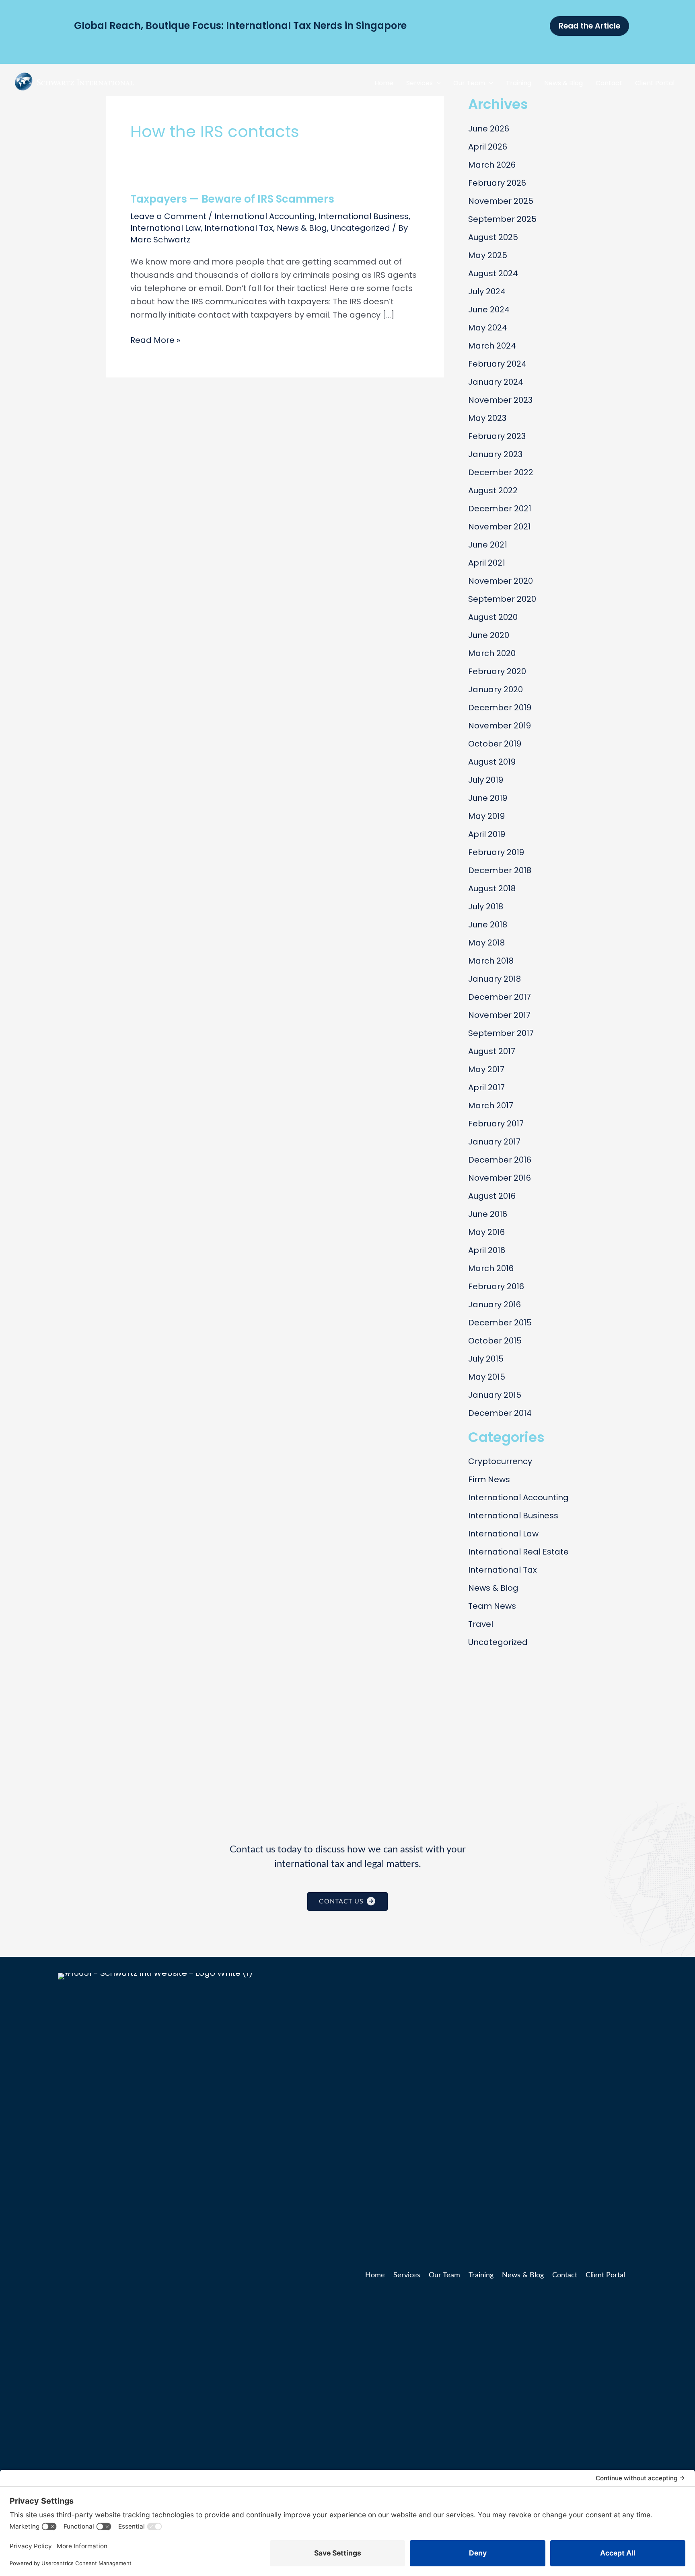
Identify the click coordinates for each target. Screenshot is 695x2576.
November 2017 (499, 1015)
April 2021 (487, 563)
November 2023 (500, 400)
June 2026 (489, 129)
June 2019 (488, 798)
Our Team (444, 2275)
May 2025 (488, 255)
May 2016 (486, 1232)
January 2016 (495, 1304)
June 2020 (489, 635)
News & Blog (302, 228)
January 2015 (495, 1395)
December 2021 (500, 509)
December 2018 (500, 870)
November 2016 (500, 1178)
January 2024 (496, 382)
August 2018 (492, 888)
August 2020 (493, 617)
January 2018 (495, 979)
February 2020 (497, 671)
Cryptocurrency (500, 1461)
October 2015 (495, 1341)
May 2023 (487, 418)
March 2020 (492, 653)
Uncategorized (360, 228)
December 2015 (500, 1323)
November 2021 (500, 527)
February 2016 (496, 1286)
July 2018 (486, 907)
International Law (166, 228)
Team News (492, 1606)
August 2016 (492, 1196)
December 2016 (500, 1160)
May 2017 (486, 1069)
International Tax (239, 228)
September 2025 (502, 219)
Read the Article (589, 26)
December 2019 (500, 708)
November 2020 (501, 581)
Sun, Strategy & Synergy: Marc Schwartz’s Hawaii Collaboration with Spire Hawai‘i (276, 26)
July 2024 (487, 291)
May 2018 (486, 943)
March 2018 (491, 961)
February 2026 (497, 183)
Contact (565, 2275)
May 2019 (486, 816)
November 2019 (500, 726)
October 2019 (495, 744)
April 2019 (487, 834)
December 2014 (500, 1413)
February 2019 (496, 852)
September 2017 (501, 1033)
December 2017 (500, 997)
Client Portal (605, 2275)
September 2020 (502, 599)
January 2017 (494, 1142)
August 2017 (492, 1051)
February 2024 (497, 364)
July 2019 (486, 780)
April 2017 (486, 1087)
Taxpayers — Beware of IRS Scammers (232, 199)
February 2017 (496, 1124)
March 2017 (491, 1105)
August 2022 (493, 490)
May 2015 (487, 1377)
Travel (481, 1624)
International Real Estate (518, 1552)
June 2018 (488, 925)
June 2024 (489, 310)
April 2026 (488, 147)
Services (407, 2275)
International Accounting (265, 216)
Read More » (155, 340)
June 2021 (488, 545)
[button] (437, 83)
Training (481, 2275)
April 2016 (487, 1250)
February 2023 (497, 436)
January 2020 (496, 689)
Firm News (489, 1479)
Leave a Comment (168, 216)
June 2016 (488, 1214)
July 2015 (486, 1359)
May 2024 (488, 328)
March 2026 (492, 165)
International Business (364, 216)
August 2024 (493, 273)
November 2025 (501, 201)
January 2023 (495, 454)
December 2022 (501, 472)
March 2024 (492, 346)
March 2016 (491, 1268)
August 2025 (493, 237)
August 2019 (492, 762)
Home (375, 2275)
